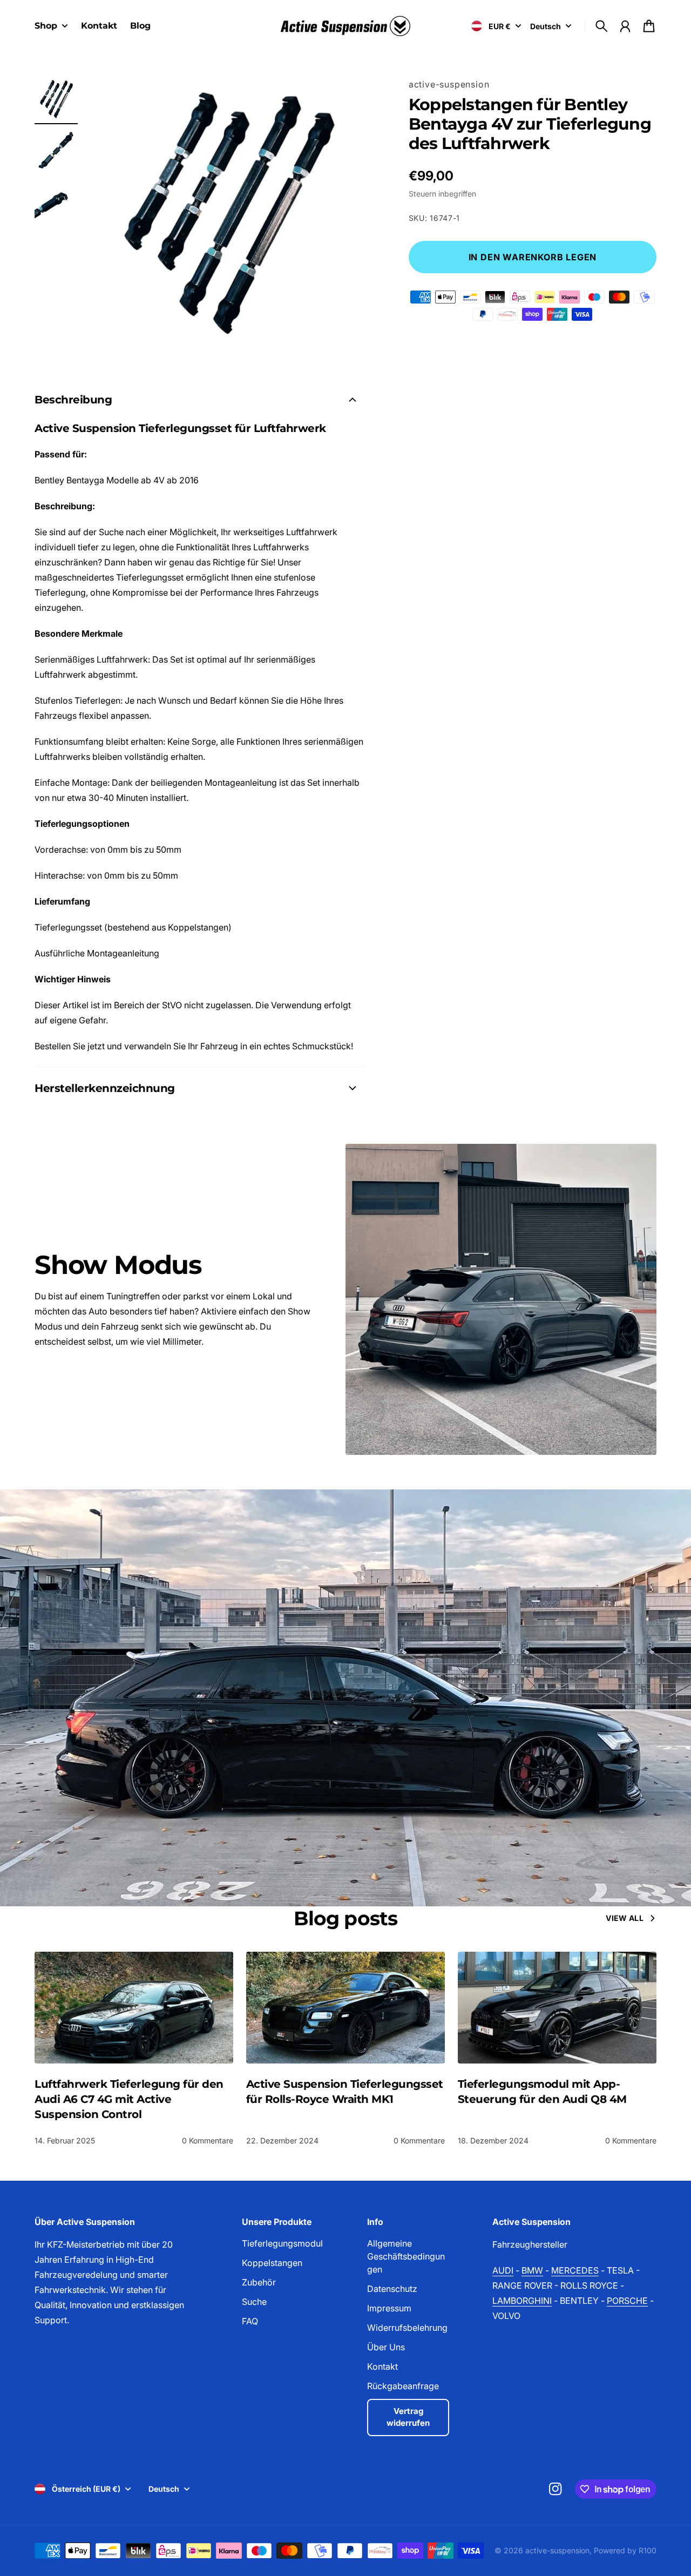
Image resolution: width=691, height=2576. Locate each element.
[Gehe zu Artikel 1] (56, 99)
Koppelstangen (272, 2263)
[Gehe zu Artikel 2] (56, 151)
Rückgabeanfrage (403, 2386)
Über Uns (386, 2347)
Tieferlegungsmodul (282, 2243)
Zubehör (259, 2282)
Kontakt (382, 2366)
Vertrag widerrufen (408, 2417)
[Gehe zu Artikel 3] (56, 203)
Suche (254, 2302)
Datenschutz (392, 2289)
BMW (532, 2270)
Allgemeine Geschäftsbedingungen (406, 2256)
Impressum (389, 2308)
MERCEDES (575, 2270)
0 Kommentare (208, 2140)
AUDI (503, 2270)
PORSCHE (627, 2301)
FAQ (250, 2321)
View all (625, 1918)
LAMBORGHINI (522, 2301)
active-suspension (449, 84)
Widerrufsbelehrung (407, 2328)
